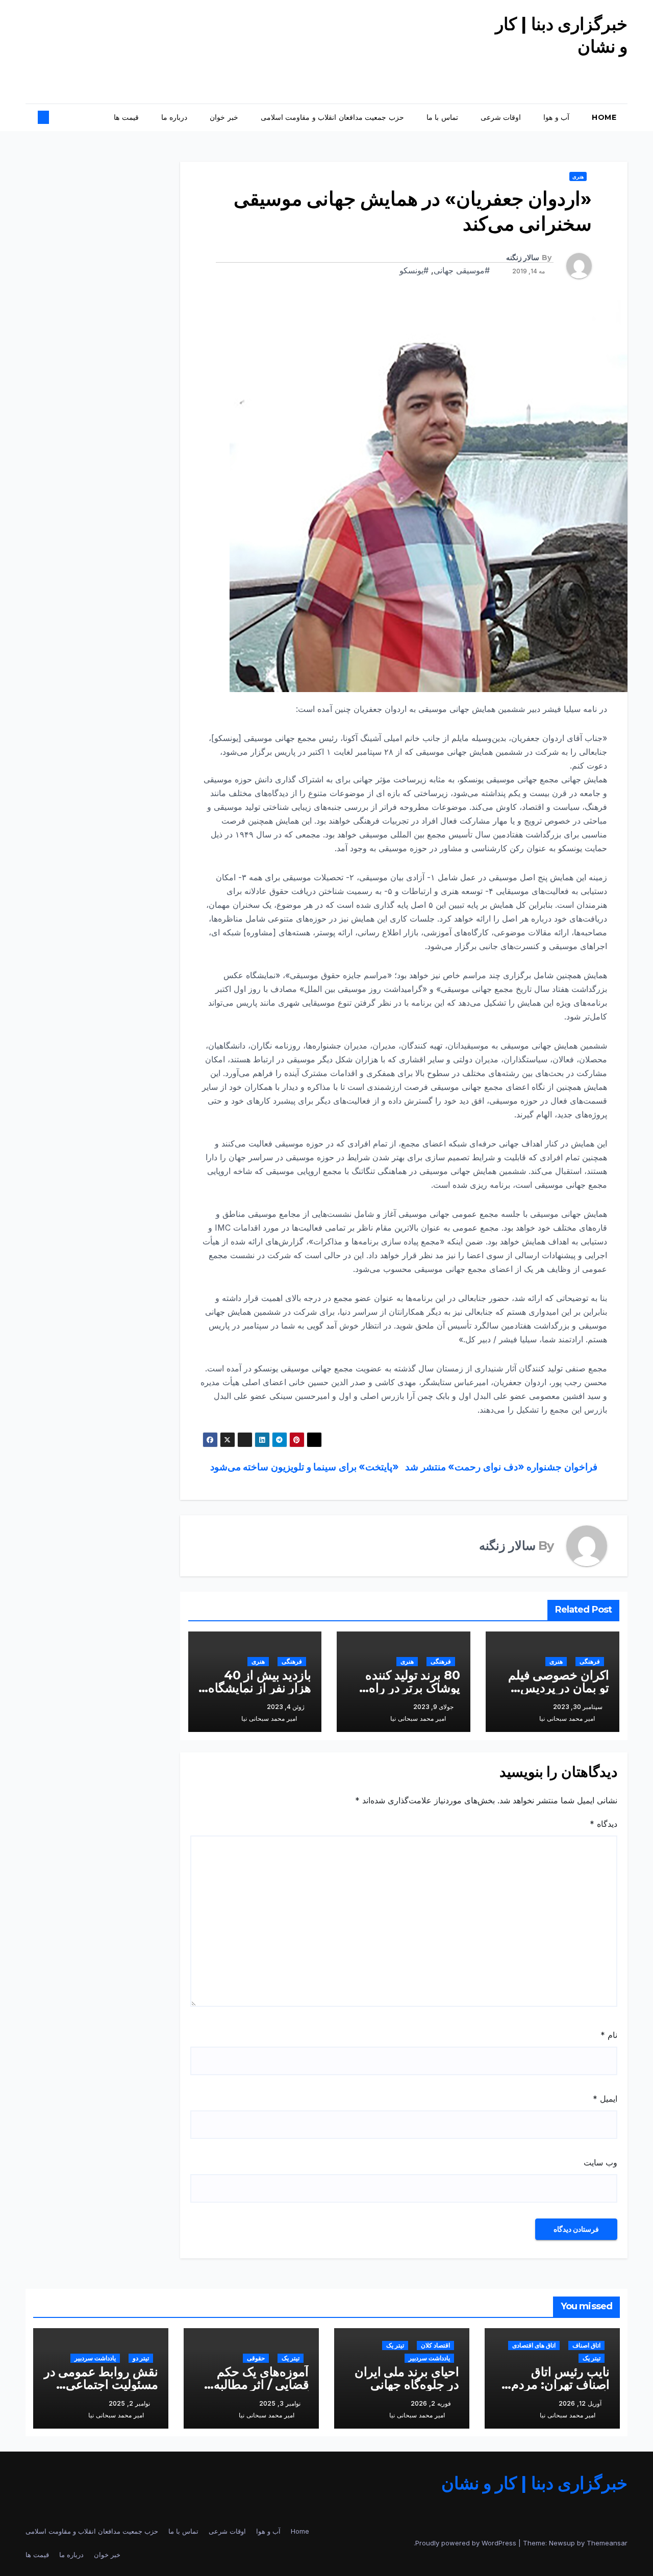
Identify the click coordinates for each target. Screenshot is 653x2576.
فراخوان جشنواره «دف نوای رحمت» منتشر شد (502, 1467)
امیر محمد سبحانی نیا (567, 1718)
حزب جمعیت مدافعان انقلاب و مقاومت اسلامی (332, 117)
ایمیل (605, 2099)
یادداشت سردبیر (429, 2358)
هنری (578, 176)
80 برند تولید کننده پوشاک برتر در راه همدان (413, 1688)
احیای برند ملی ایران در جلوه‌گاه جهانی (407, 2378)
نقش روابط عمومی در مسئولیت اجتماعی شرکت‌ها (101, 2384)
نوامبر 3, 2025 (280, 2403)
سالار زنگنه (523, 258)
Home (604, 117)
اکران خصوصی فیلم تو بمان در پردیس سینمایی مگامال (559, 1688)
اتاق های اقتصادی (534, 2345)
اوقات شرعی (501, 117)
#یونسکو (414, 270)
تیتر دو (141, 2358)
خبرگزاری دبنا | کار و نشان (535, 2483)
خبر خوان (224, 117)
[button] (52, 117)
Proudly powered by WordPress (467, 2543)
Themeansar (607, 2543)
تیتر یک (592, 2358)
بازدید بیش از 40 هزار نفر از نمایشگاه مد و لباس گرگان (260, 1688)
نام (609, 2035)
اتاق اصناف (586, 2345)
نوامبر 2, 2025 (129, 2403)
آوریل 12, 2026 (580, 2403)
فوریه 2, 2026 (431, 2403)
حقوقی (256, 2358)
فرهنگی (590, 1661)
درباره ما (174, 117)
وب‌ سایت (600, 2162)
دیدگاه (604, 1824)
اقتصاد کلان (435, 2345)
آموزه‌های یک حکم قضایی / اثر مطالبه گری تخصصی (261, 2384)
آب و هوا (556, 117)
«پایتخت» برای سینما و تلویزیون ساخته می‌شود (303, 1467)
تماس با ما (442, 117)
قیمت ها (126, 117)
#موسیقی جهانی (462, 270)
